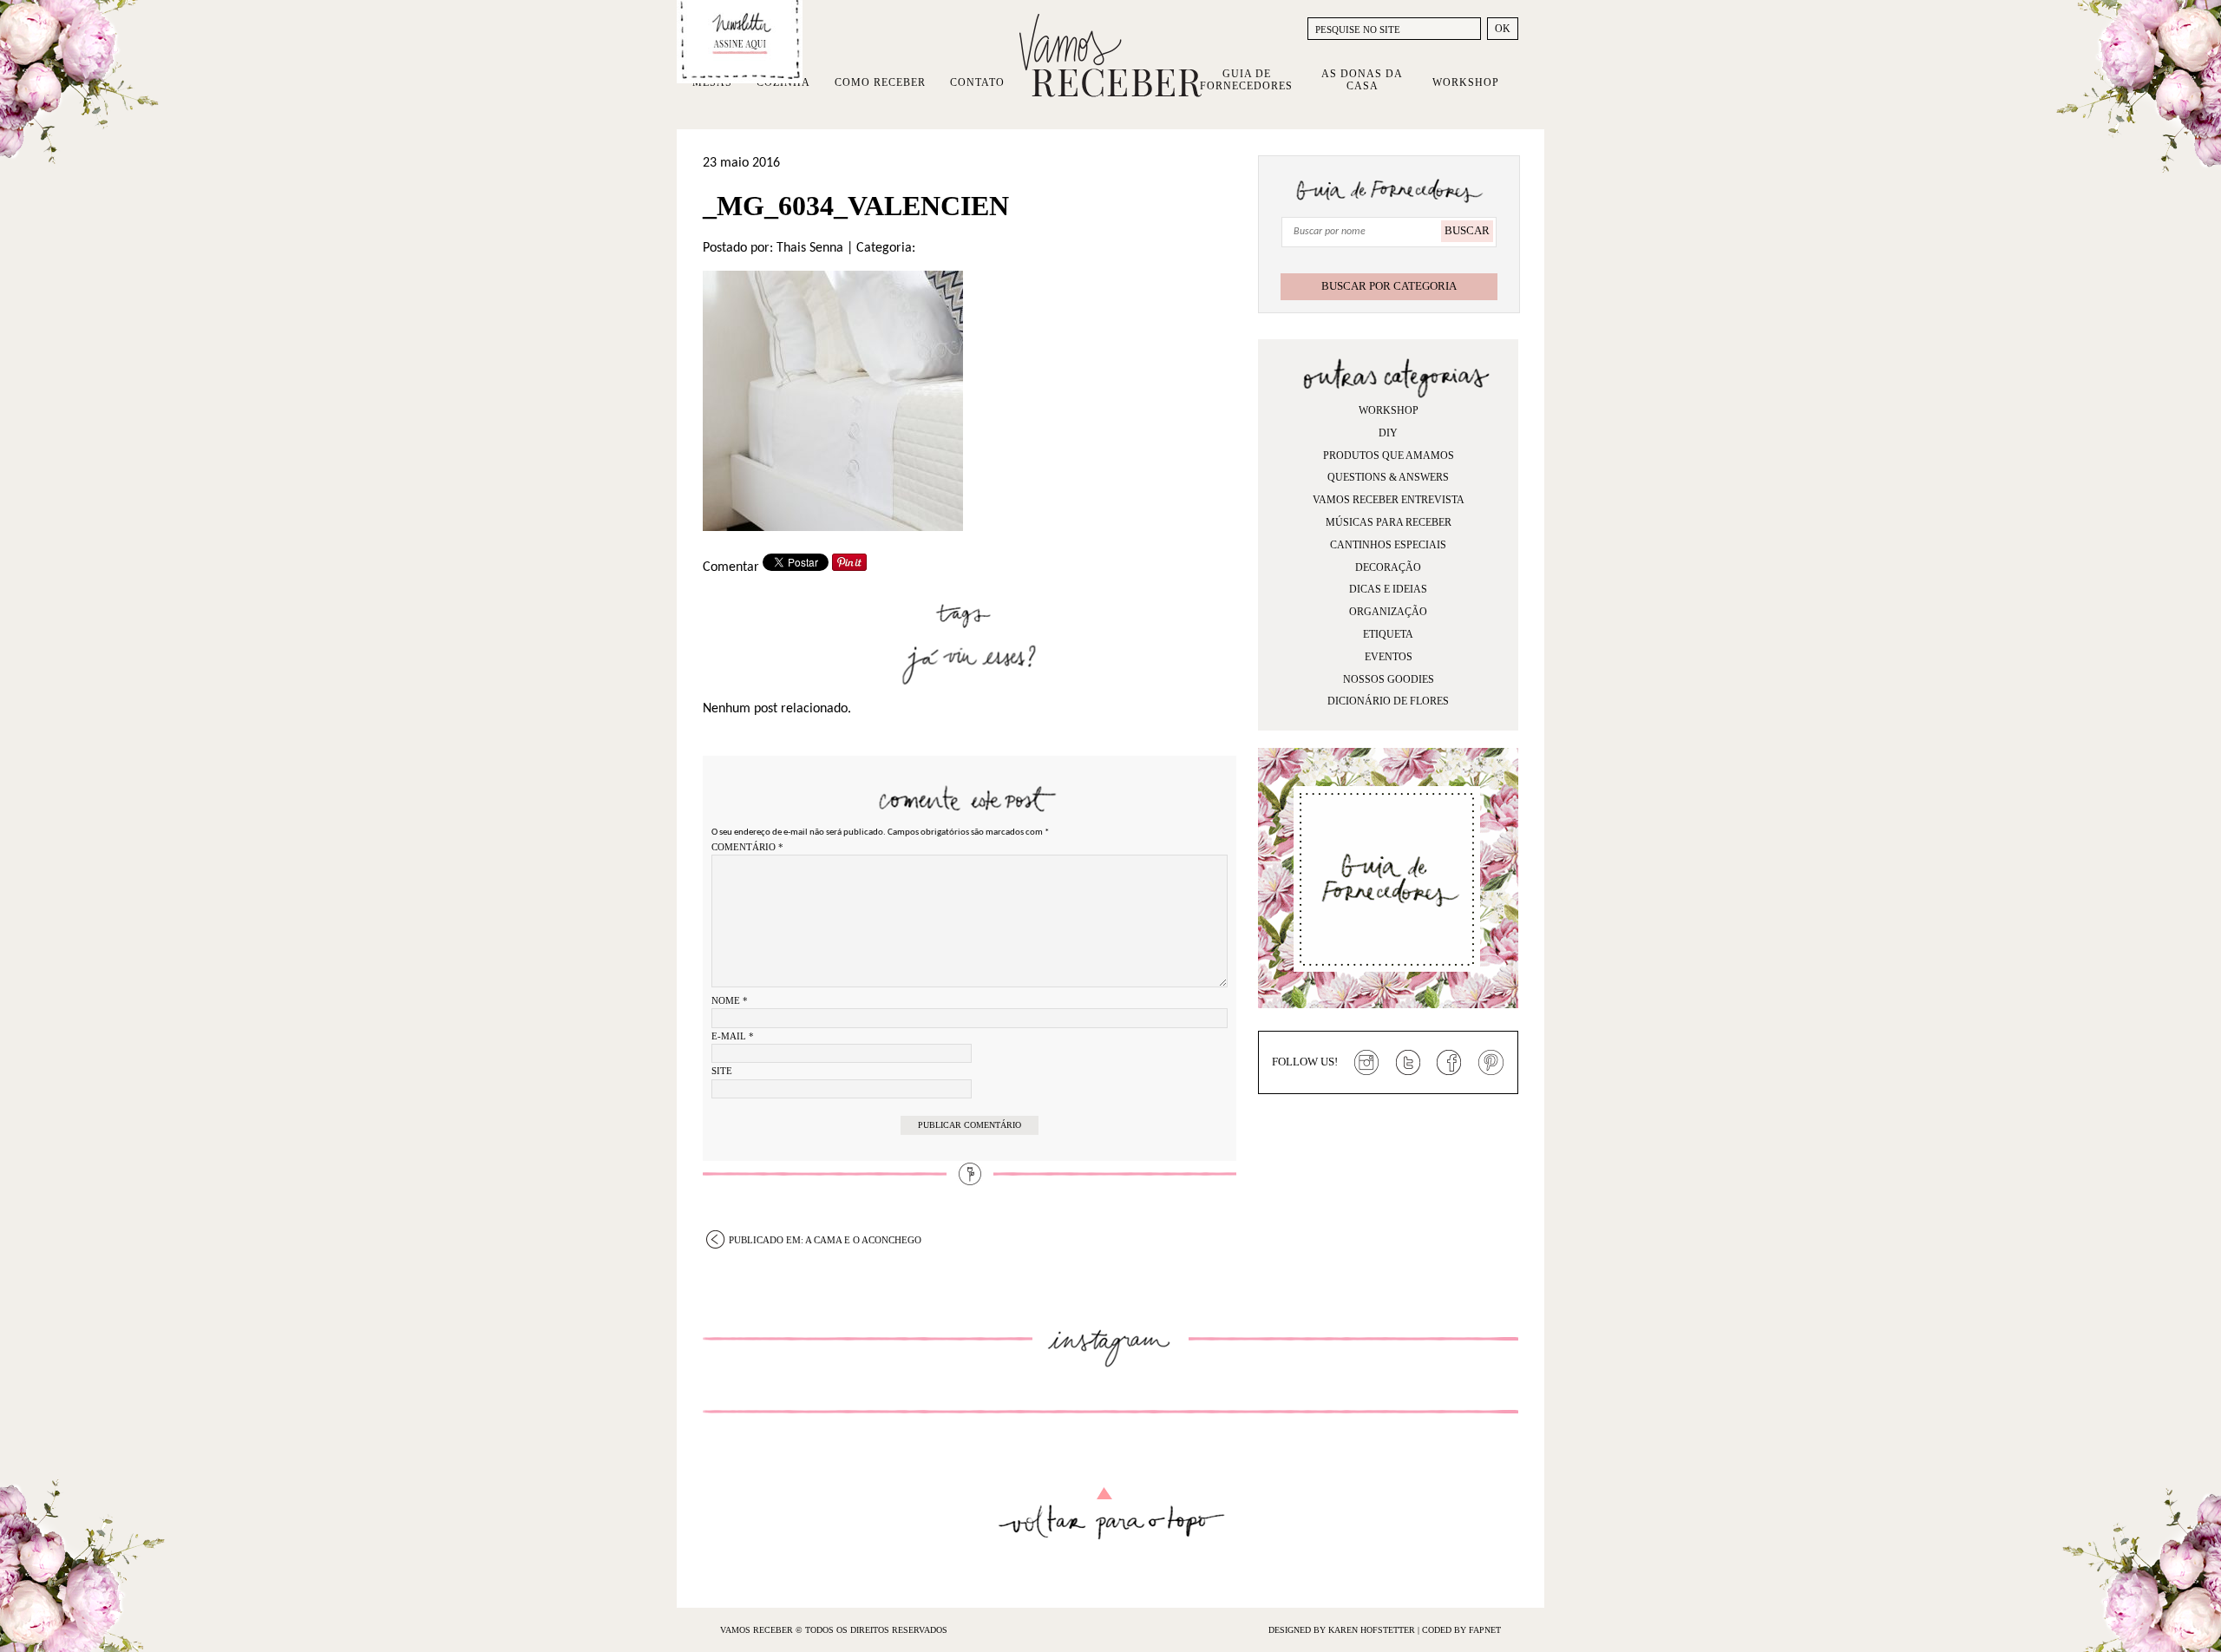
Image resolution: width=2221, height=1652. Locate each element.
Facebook (1450, 1063)
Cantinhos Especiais (1388, 545)
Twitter (1408, 1063)
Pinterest (1491, 1063)
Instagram (1366, 1063)
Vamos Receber (1110, 56)
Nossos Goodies (1389, 679)
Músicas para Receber (1389, 522)
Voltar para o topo (1111, 1514)
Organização (1388, 612)
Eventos (1389, 657)
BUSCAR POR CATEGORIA (1389, 286)
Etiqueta (1388, 634)
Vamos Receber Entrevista (1389, 500)
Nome (730, 1000)
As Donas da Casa (1362, 80)
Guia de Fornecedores (1246, 80)
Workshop (1466, 82)
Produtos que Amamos (1389, 456)
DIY (1388, 433)
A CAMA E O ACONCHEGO (825, 1240)
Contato (977, 82)
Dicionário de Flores (1388, 701)
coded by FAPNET (1461, 1630)
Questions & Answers (1388, 477)
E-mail (733, 1036)
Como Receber (880, 82)
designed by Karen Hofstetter (1343, 1630)
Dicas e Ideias (1388, 589)
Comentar (731, 567)
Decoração (1388, 567)
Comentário (747, 847)
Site (722, 1071)
